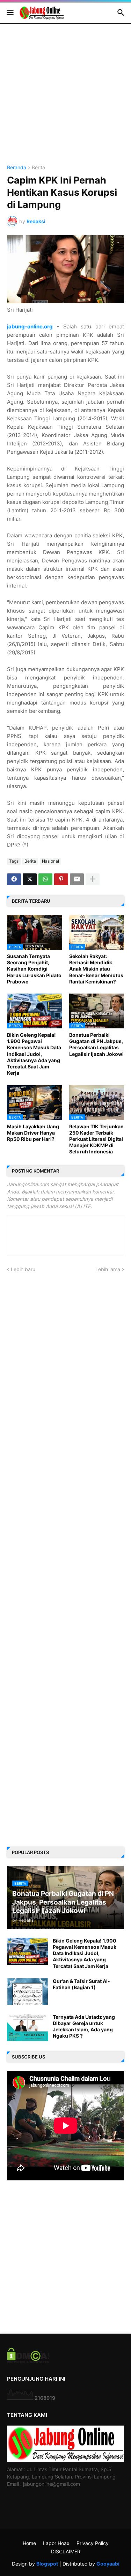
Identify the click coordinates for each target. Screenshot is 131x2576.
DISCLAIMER (66, 2551)
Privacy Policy (93, 2543)
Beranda (17, 168)
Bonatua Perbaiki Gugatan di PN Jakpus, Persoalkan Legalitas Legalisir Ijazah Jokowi (96, 1044)
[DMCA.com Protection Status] (28, 2361)
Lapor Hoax (56, 2543)
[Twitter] (30, 879)
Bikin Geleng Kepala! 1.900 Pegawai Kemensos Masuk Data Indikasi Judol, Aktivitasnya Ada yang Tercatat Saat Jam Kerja (34, 1054)
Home (29, 2543)
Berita (38, 168)
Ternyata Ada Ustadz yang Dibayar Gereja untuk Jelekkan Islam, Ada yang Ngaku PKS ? (84, 2026)
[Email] (77, 879)
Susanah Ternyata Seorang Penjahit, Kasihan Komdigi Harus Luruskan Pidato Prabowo (34, 969)
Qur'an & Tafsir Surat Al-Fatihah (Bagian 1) (81, 1984)
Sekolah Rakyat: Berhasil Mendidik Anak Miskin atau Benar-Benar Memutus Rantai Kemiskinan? (96, 969)
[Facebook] (14, 879)
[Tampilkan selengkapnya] (93, 879)
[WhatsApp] (45, 879)
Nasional (50, 861)
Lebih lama (108, 1269)
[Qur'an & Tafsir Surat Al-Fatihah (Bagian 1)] (28, 1992)
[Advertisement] (65, 100)
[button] (10, 13)
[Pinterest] (61, 879)
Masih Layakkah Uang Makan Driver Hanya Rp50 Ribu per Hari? (33, 1133)
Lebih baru (23, 1269)
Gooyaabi (108, 2564)
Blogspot (47, 2564)
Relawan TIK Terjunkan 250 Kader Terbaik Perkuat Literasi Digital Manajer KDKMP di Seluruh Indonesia (96, 1139)
